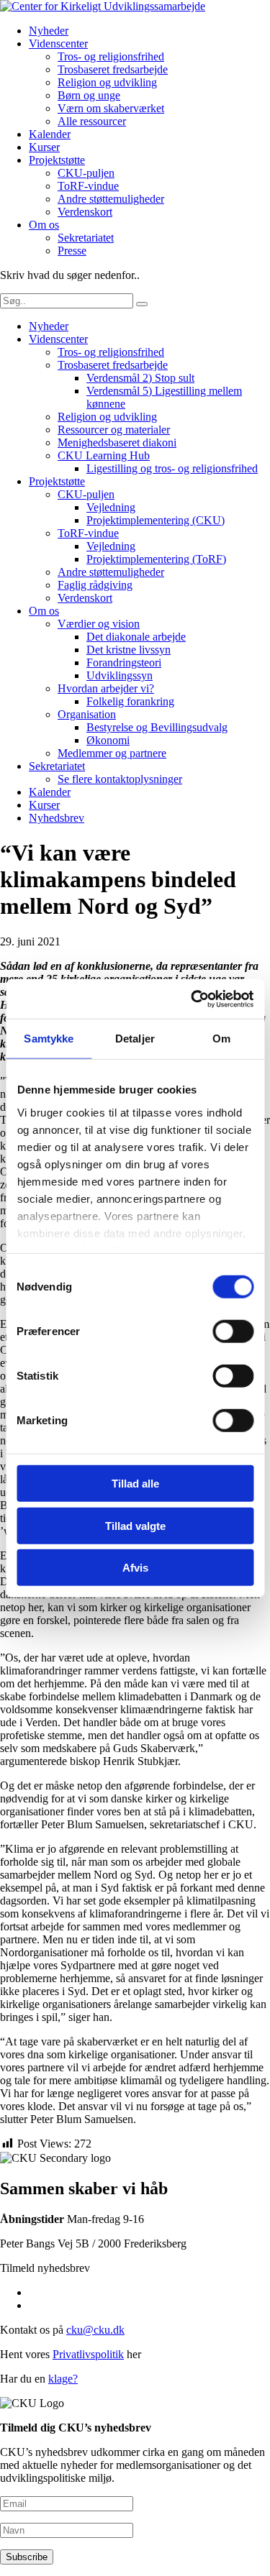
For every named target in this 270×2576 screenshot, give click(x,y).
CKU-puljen (86, 173)
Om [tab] (221, 1039)
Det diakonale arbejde (136, 637)
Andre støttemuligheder (111, 199)
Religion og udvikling (107, 82)
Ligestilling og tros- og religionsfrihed (172, 468)
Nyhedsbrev (57, 818)
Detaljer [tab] (135, 1039)
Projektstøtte (57, 160)
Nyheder (49, 31)
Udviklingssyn (120, 675)
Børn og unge (89, 95)
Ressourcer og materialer (114, 430)
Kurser (44, 147)
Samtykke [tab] (49, 1039)
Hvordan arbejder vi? (106, 688)
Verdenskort (85, 212)
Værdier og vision (99, 624)
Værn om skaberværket (111, 108)
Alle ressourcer (92, 121)
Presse (72, 251)
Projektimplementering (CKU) (156, 520)
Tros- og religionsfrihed (111, 56)
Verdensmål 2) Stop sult (140, 378)
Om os (44, 225)
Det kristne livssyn (129, 650)
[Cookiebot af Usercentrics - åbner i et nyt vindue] (192, 999)
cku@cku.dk (95, 2330)
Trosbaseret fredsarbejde (113, 69)
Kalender (50, 134)
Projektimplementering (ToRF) (156, 559)
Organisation (87, 714)
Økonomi (108, 740)
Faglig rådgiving (95, 585)
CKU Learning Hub (104, 455)
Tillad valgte (135, 1525)
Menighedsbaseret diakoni (117, 443)
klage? (63, 2379)
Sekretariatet (86, 238)
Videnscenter (58, 43)
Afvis (135, 1568)
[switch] (233, 1331)
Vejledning (111, 507)
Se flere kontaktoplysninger (120, 779)
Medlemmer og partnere (112, 753)
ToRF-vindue (88, 186)
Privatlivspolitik (88, 2354)
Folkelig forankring (130, 701)
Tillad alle (135, 1484)
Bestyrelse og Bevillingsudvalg (157, 727)
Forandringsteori (124, 663)
